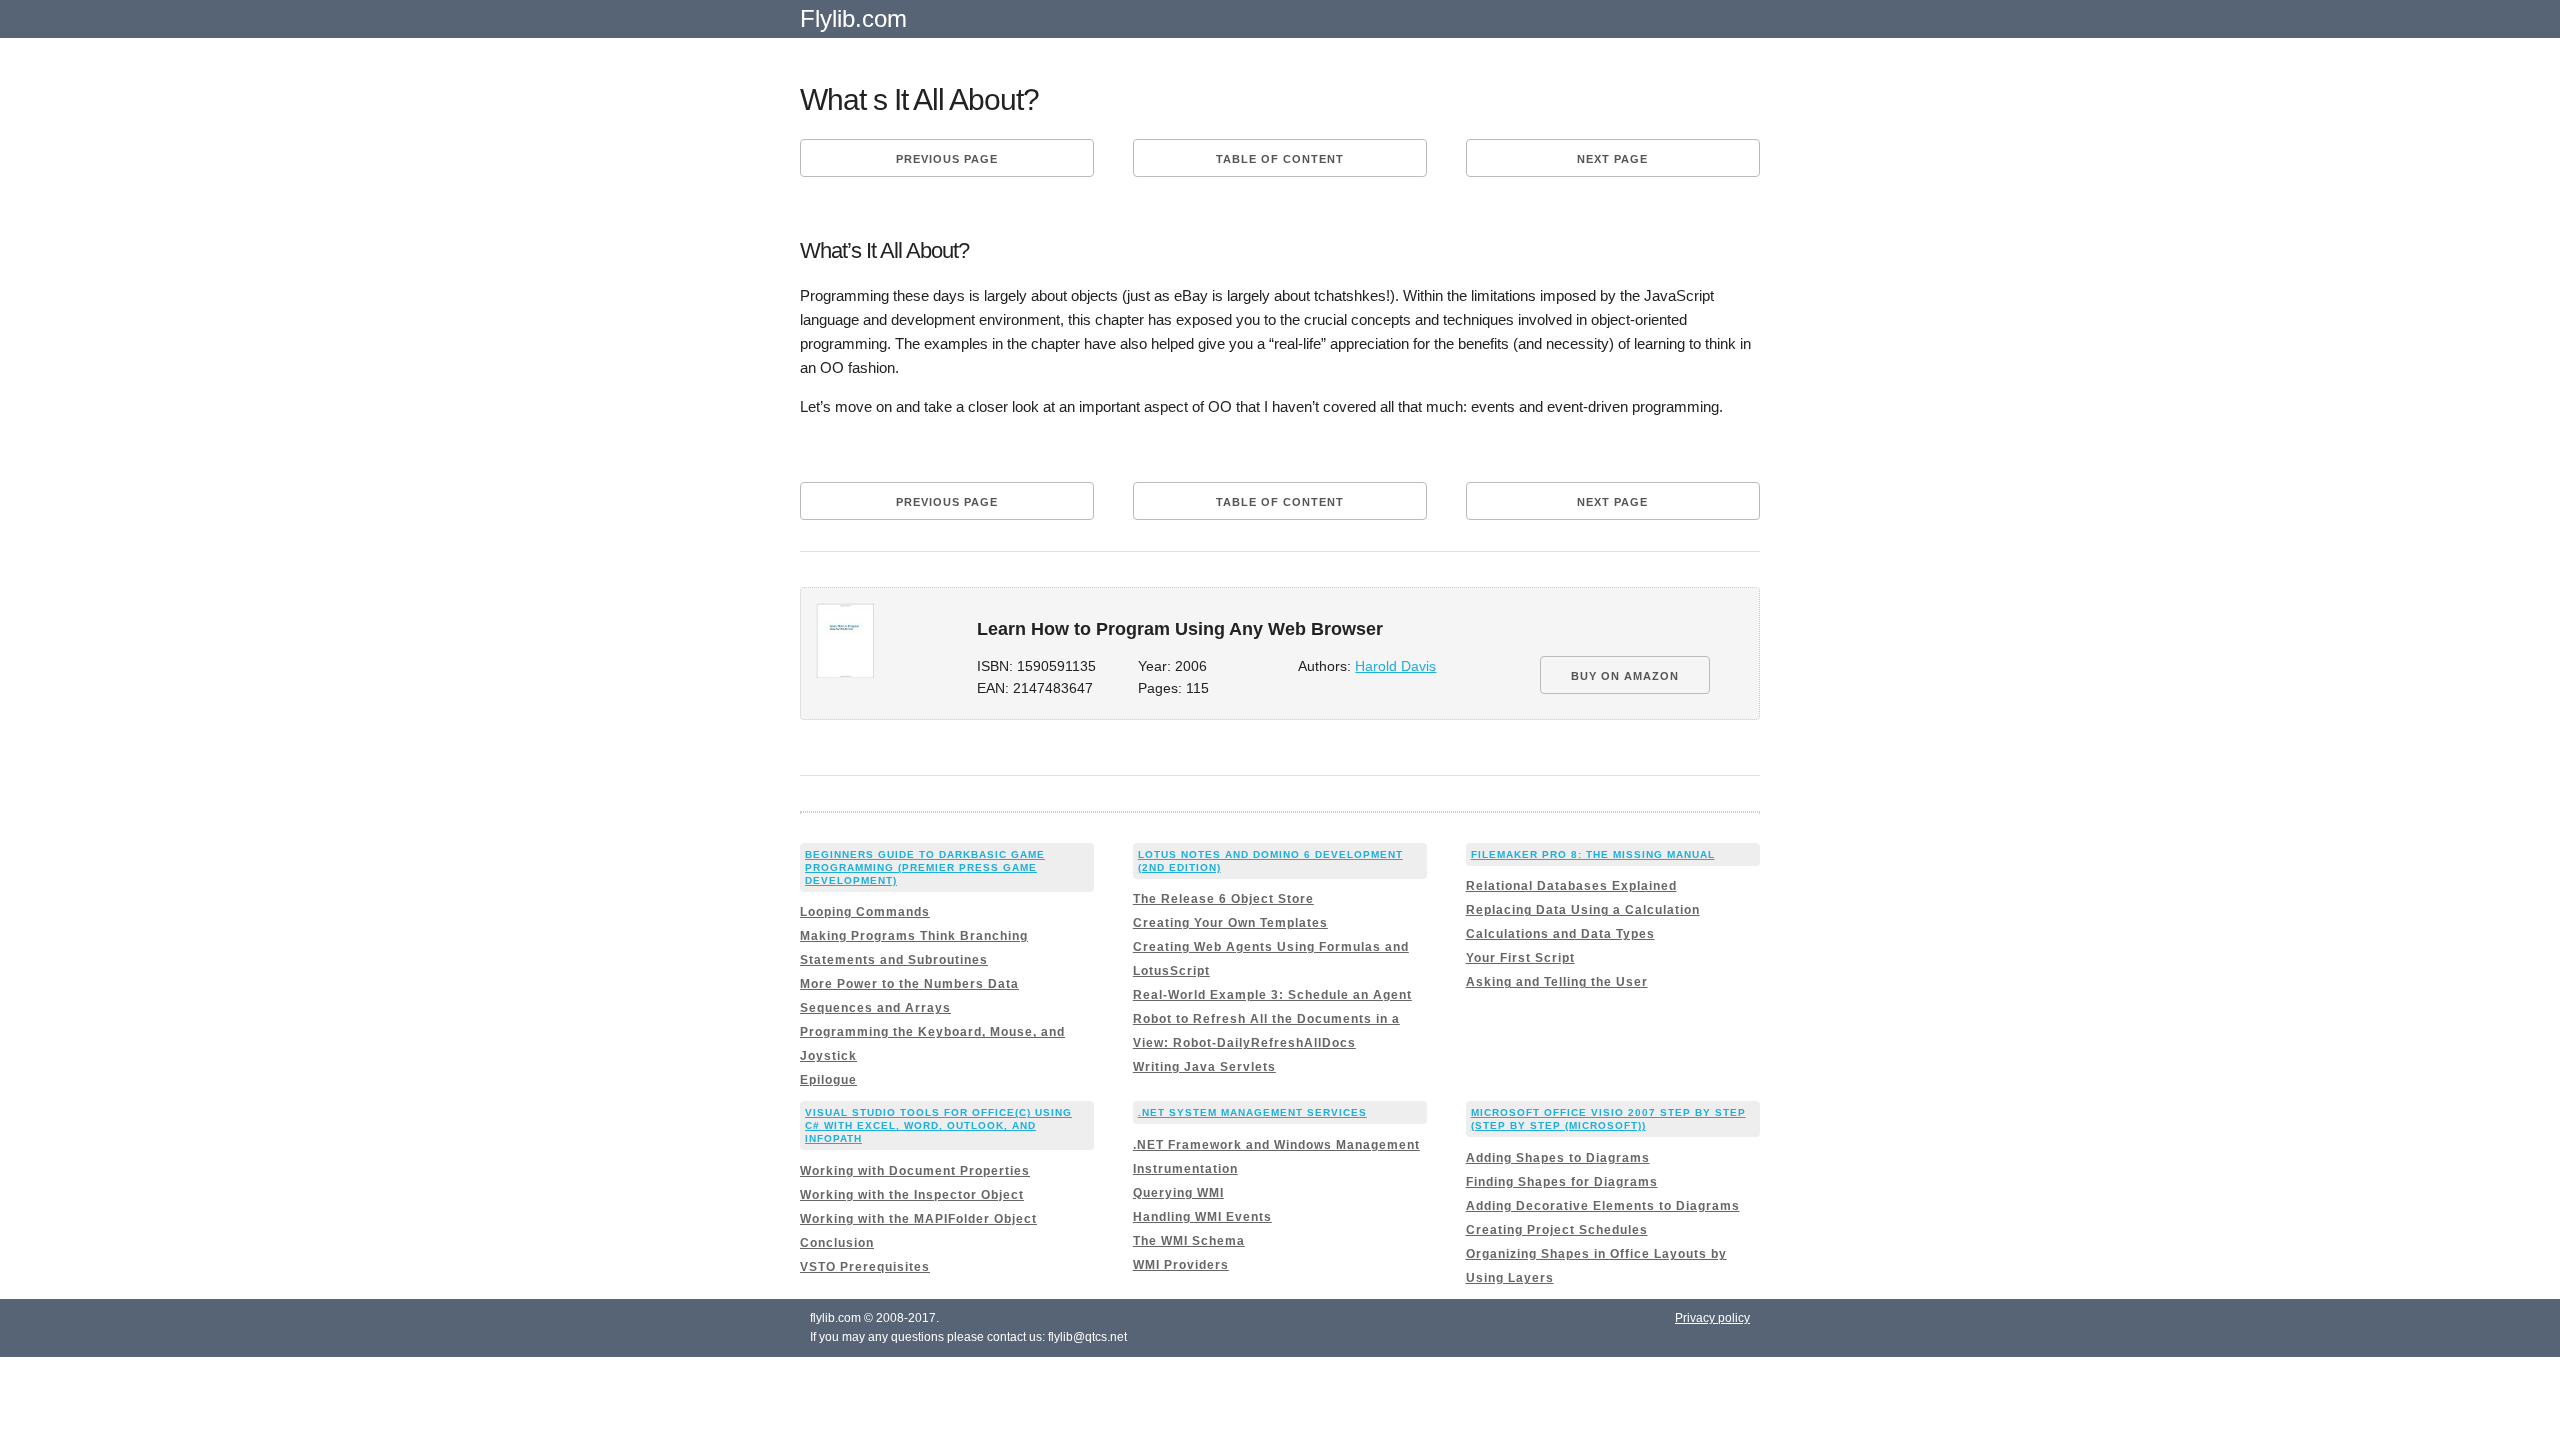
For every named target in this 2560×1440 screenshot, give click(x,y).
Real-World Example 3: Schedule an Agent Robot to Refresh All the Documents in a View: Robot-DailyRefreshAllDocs (1272, 1019)
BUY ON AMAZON (1625, 676)
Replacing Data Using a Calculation (1583, 910)
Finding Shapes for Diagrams (1562, 1182)
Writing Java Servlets (1204, 1067)
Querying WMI (1178, 1193)
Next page (1612, 159)
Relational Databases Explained (1571, 886)
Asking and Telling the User (1557, 982)
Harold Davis (1395, 666)
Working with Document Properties (915, 1171)
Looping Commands (865, 912)
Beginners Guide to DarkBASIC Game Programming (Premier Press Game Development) (925, 867)
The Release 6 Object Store (1223, 899)
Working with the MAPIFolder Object (918, 1219)
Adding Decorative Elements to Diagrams (1603, 1206)
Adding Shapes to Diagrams (1558, 1158)
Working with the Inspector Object (912, 1195)
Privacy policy (1712, 1318)
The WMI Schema (1189, 1241)
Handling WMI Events (1202, 1217)
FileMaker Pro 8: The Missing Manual (1593, 854)
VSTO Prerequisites (865, 1267)
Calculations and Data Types (1560, 934)
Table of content (1280, 159)
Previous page (947, 159)
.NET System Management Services (1252, 1112)
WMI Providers (1181, 1265)
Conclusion (837, 1243)
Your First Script (1520, 958)
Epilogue (828, 1080)
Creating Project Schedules (1557, 1230)
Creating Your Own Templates (1230, 923)
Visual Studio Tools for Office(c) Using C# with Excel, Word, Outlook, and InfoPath (938, 1125)
